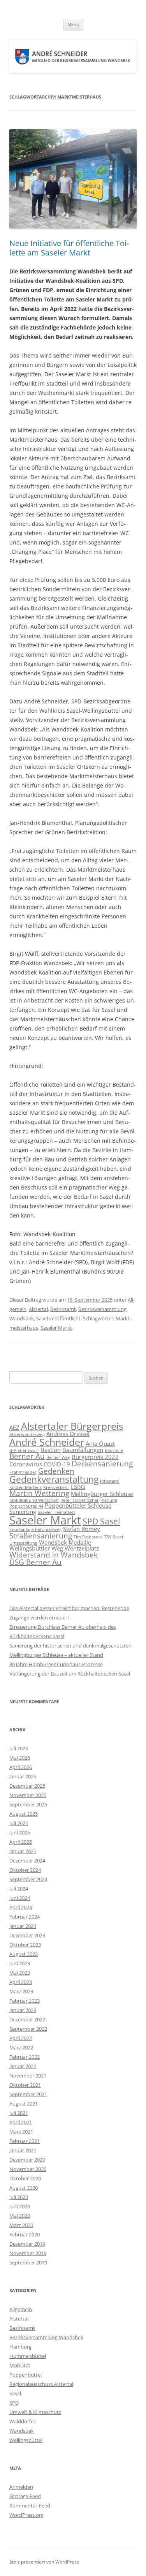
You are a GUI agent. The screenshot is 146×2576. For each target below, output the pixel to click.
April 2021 (21, 2122)
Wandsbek (22, 2431)
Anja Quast (100, 1443)
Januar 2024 (23, 1926)
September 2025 (28, 1804)
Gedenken (56, 1471)
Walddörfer (22, 2421)
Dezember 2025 (27, 1786)
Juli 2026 (19, 1748)
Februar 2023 (25, 2001)
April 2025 (21, 1842)
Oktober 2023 (25, 1945)
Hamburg (20, 2347)
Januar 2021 (23, 2150)
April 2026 (21, 1767)
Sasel (42, 1318)
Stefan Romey (82, 1529)
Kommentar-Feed (30, 2506)
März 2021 (21, 2132)
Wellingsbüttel (26, 2440)
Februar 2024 (25, 1917)
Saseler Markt (56, 1328)
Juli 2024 (19, 1889)
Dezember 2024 (27, 1861)
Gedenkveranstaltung (54, 1479)
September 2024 (28, 1879)
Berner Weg (58, 1457)
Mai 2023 (20, 1973)
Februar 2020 (25, 2234)
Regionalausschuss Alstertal (41, 2384)
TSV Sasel (114, 1537)
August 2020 (24, 2188)
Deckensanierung (102, 1463)
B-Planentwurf (24, 1450)
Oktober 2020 (25, 2178)
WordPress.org (26, 2515)
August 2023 (24, 1954)
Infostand (110, 1481)
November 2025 (28, 1795)
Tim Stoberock (88, 1537)
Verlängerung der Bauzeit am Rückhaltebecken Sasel (70, 1674)
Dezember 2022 (27, 2019)
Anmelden (21, 2487)
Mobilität (20, 2365)
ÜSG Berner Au (35, 1562)
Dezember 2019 (27, 2244)
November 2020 (28, 2169)
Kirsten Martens (26, 1487)
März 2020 (21, 2225)
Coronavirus (26, 1464)
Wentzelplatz (82, 1548)
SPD (14, 2403)
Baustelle (114, 1450)
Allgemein (21, 2309)
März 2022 (21, 2047)
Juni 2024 (20, 1898)
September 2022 (28, 2029)
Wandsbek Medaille (65, 1542)
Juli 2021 (19, 2113)
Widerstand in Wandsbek (54, 1555)
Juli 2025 (19, 1823)
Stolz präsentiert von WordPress (44, 2562)
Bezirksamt (63, 1309)
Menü (73, 24)
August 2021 (24, 2104)
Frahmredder (23, 1472)
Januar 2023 (23, 2010)
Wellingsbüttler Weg (36, 1548)
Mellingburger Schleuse (102, 1494)
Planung (109, 1500)
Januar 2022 (23, 2066)
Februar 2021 (25, 2141)
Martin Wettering (39, 1493)
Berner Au (27, 1456)
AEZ (14, 1427)
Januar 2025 (23, 1851)
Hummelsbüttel (28, 2356)
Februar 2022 (25, 2057)
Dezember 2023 (27, 1935)
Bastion (51, 1450)
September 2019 (28, 2262)
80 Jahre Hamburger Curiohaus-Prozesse (56, 1664)
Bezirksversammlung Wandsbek (46, 2337)
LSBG (78, 1487)
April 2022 (21, 2038)
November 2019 (28, 2253)
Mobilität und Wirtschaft (34, 1500)
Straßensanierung (41, 1536)
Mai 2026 (20, 1758)
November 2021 (28, 2076)
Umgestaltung (23, 1543)
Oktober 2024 (25, 1870)
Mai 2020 (20, 2216)
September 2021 (28, 2094)
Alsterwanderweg (27, 1434)
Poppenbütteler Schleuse (78, 1505)
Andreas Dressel (68, 1434)
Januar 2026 (23, 1776)
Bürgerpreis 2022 (95, 1457)
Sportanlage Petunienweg (35, 1529)
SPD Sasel (101, 1521)
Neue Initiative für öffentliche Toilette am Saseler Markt (69, 248)
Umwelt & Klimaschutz (35, 2412)
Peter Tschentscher (80, 1500)
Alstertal (38, 1309)
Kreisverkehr (56, 1487)
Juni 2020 (20, 2206)
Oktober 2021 (25, 2085)
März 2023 (21, 1991)
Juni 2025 (20, 1832)
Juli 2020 (19, 2197)
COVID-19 (57, 1464)
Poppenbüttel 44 (26, 1506)
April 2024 (21, 1907)
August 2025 (24, 1814)
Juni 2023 (20, 1963)
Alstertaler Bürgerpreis (72, 1426)
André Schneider (47, 1442)
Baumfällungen (83, 1450)
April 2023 (21, 1982)
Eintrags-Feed (25, 2496)
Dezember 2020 (27, 2160)
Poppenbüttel (26, 2375)
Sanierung (23, 1512)
